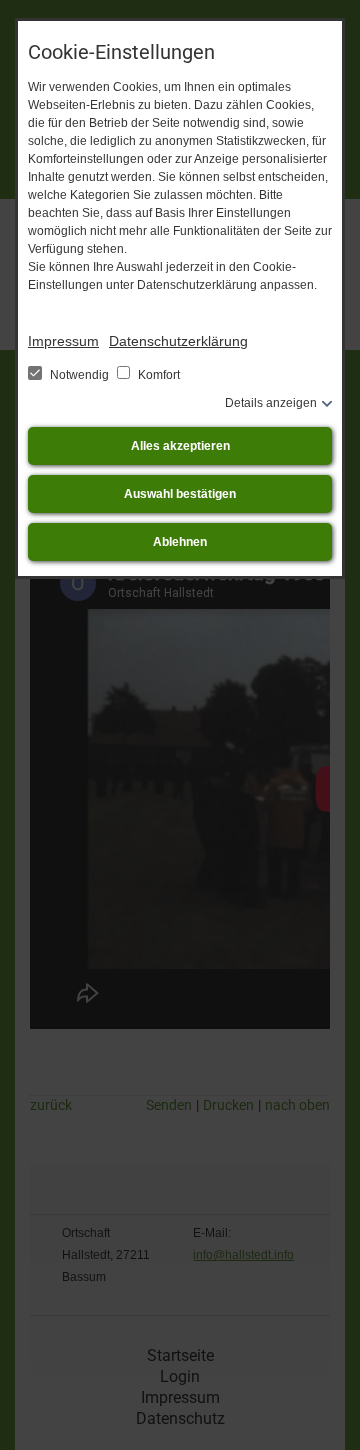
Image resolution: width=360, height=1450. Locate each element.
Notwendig (79, 375)
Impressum (63, 341)
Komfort (157, 375)
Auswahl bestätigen (180, 494)
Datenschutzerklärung (178, 341)
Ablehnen (180, 542)
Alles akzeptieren (180, 446)
